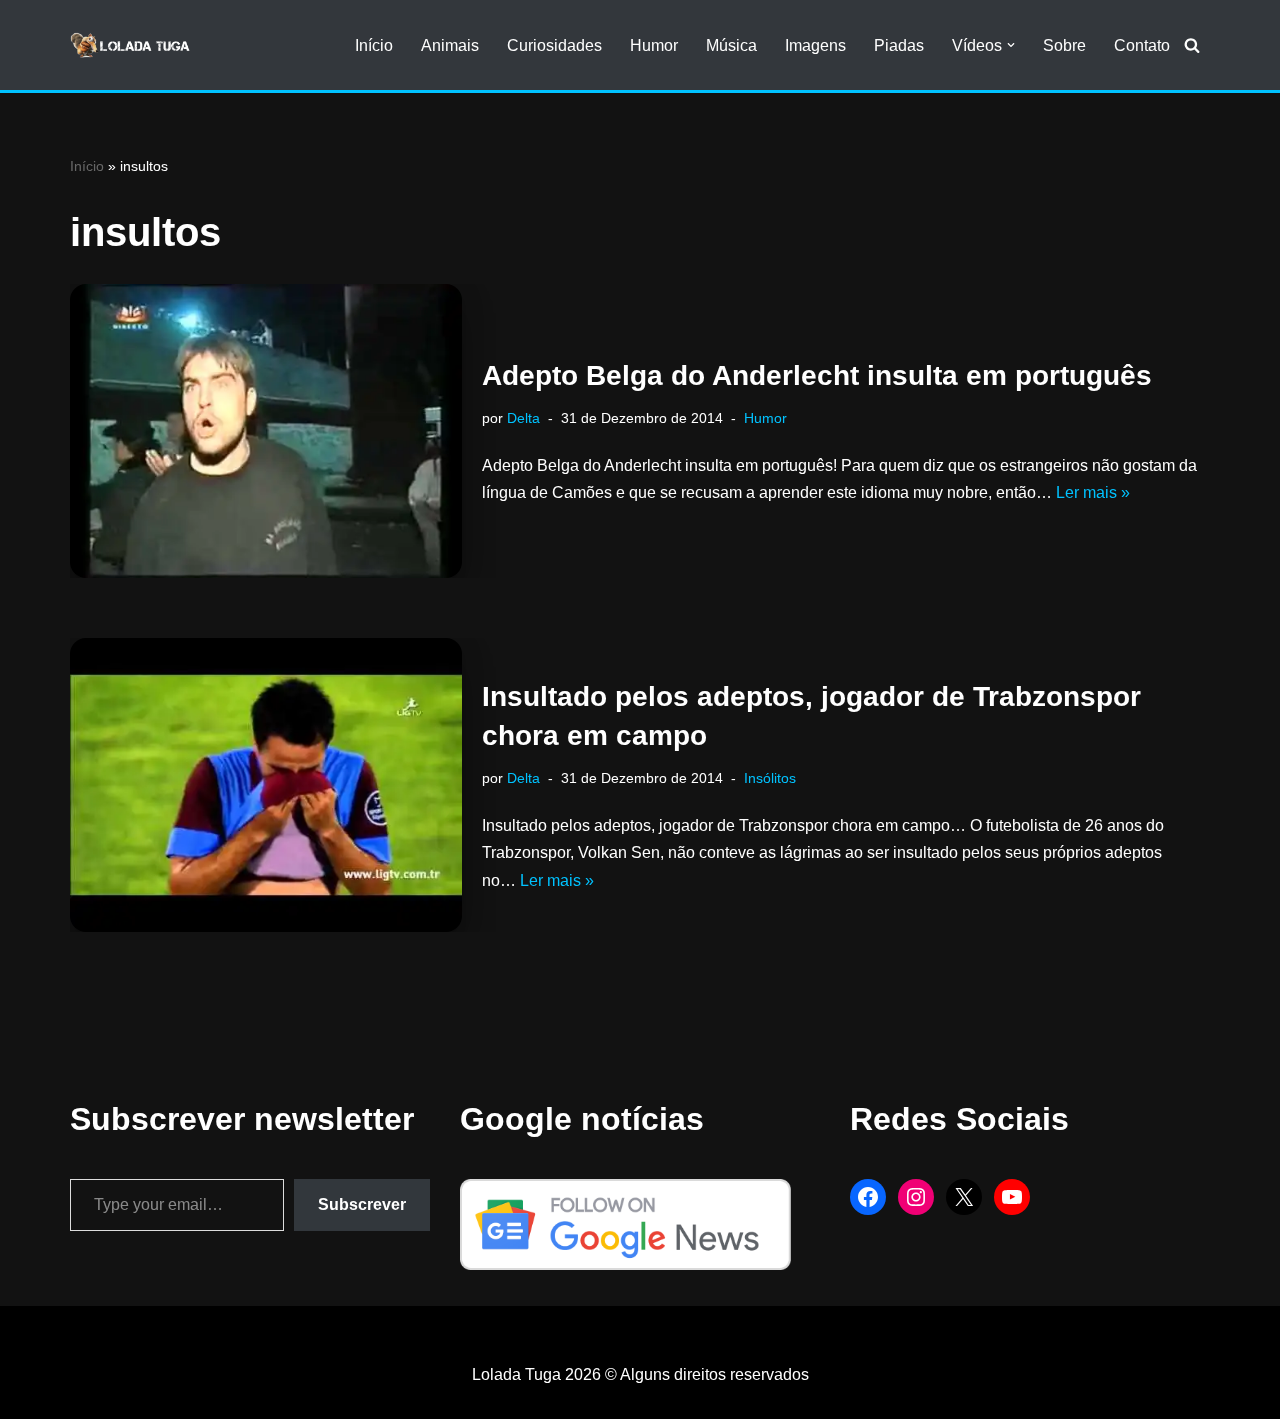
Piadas (899, 45)
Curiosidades (554, 45)
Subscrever (362, 1204)
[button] (1011, 45)
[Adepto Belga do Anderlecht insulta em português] (266, 431)
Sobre (1064, 45)
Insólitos (770, 778)
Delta (523, 418)
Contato (1142, 45)
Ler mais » (1093, 492)
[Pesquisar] (1192, 45)
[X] (964, 1197)
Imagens (815, 45)
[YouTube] (1012, 1197)
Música (731, 45)
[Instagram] (916, 1197)
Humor (654, 45)
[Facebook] (868, 1197)
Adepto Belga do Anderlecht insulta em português (817, 375)
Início (374, 45)
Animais (450, 45)
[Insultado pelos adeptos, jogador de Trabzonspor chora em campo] (266, 785)
